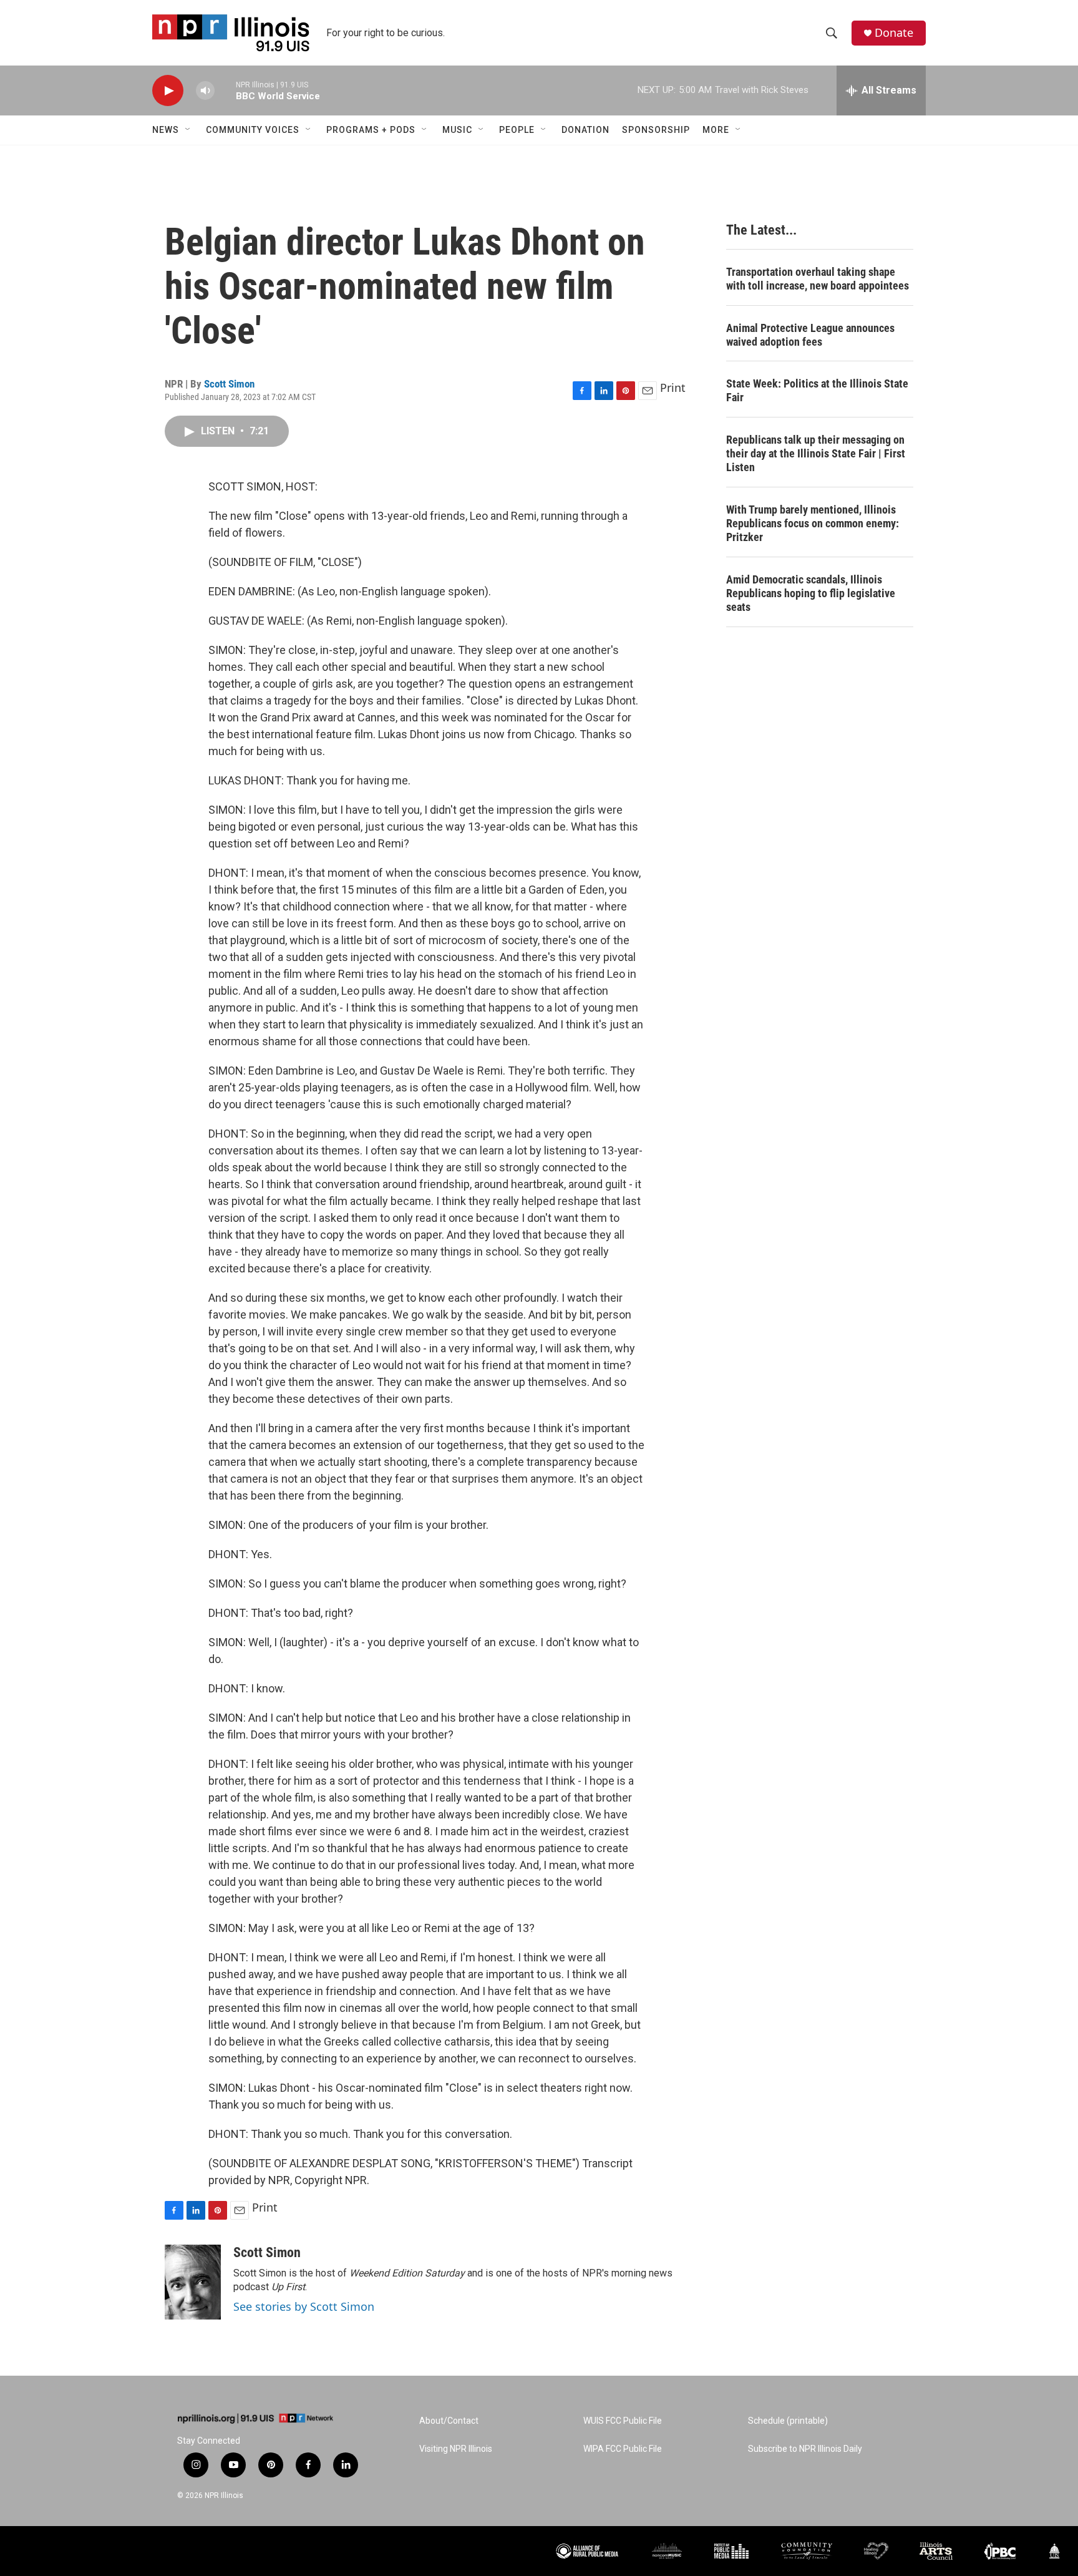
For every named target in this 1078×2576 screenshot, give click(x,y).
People (517, 130)
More (716, 130)
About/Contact (449, 2421)
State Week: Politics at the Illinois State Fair (817, 390)
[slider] (225, 90)
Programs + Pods (371, 130)
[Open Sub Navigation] (188, 130)
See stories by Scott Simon (304, 2306)
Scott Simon (229, 384)
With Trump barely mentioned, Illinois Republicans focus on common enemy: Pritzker (813, 523)
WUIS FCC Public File (623, 2421)
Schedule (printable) (788, 2421)
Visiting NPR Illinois (456, 2449)
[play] (168, 91)
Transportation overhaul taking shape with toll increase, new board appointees (818, 279)
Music (457, 130)
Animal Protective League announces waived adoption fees (810, 335)
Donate (894, 33)
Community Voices (253, 130)
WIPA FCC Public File (623, 2449)
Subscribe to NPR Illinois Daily (805, 2449)
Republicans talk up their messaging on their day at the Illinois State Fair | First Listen (816, 453)
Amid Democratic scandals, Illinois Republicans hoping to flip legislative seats (811, 593)
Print (673, 388)
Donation (585, 130)
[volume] (205, 91)
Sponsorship (656, 130)
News (166, 130)
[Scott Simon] (193, 2282)
